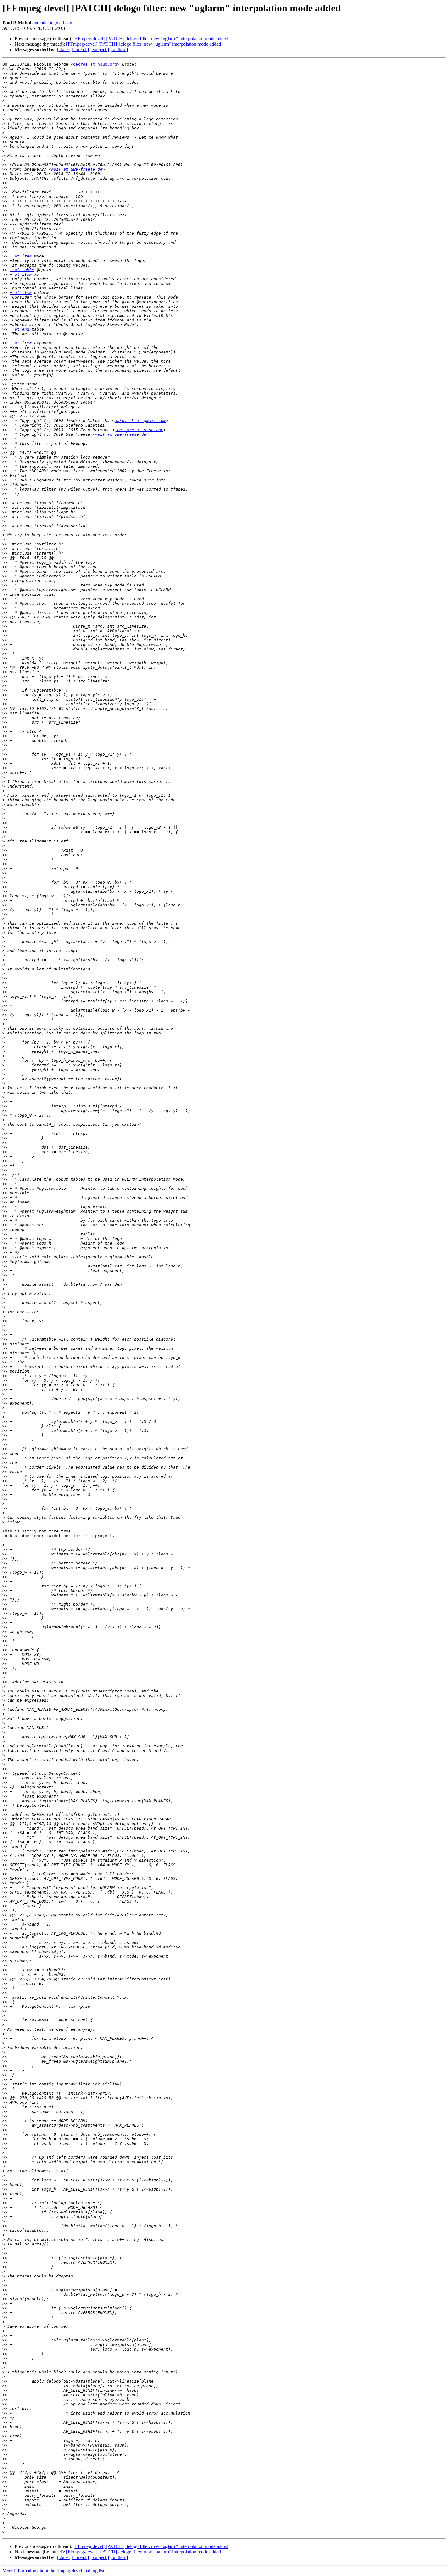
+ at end (20, 329)
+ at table (22, 270)
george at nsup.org (95, 64)
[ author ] (119, 50)
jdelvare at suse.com (139, 430)
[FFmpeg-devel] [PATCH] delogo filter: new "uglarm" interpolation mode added (151, 39)
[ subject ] (100, 50)
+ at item (21, 256)
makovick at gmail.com (140, 421)
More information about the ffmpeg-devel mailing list (53, 2571)
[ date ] (64, 50)
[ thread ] (80, 50)
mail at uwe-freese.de (77, 169)
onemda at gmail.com (53, 23)
